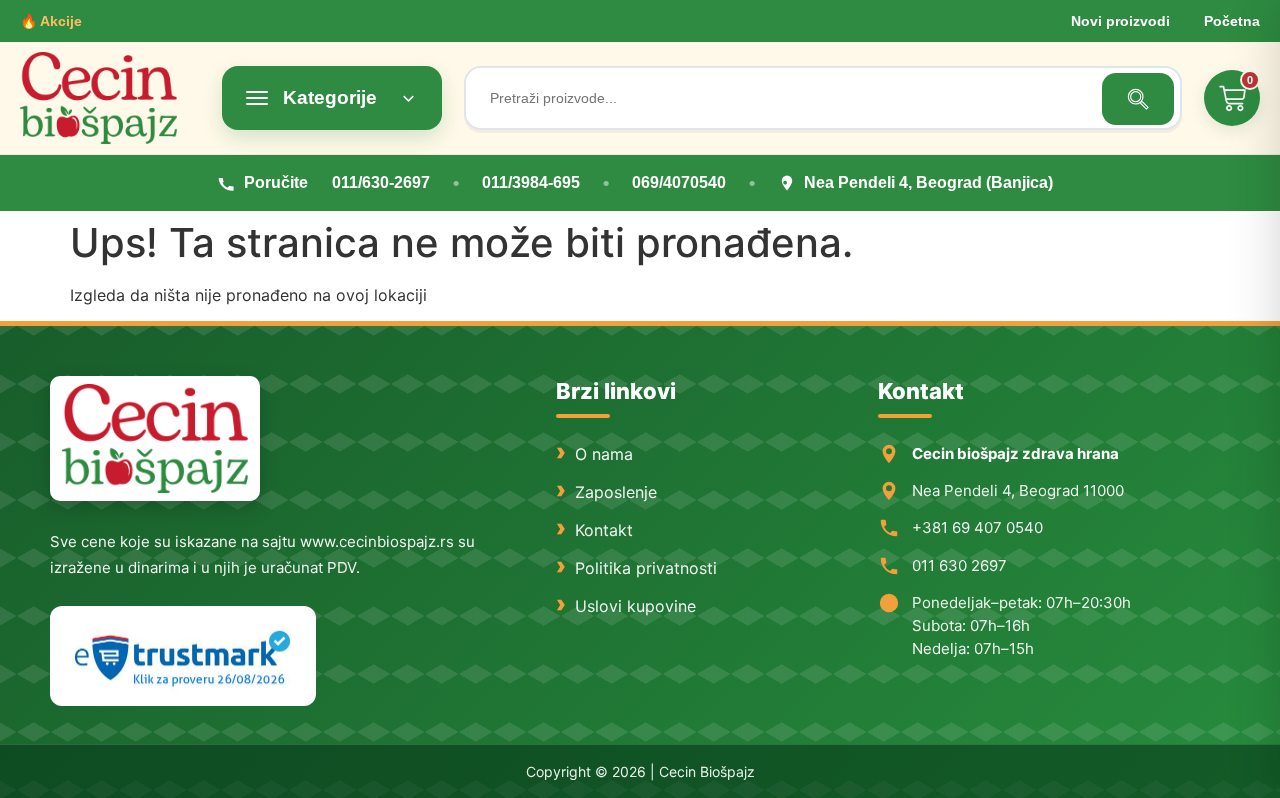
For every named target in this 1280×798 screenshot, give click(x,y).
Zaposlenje (616, 492)
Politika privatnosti (646, 568)
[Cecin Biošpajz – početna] (110, 98)
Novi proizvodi (1120, 21)
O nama (604, 454)
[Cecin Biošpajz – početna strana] (155, 438)
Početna (1232, 21)
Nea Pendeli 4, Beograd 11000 (1018, 490)
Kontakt (604, 530)
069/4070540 (679, 182)
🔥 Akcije (51, 21)
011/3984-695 (531, 182)
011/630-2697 (381, 182)
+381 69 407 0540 (977, 527)
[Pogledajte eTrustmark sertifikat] (183, 656)
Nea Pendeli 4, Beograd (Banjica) (928, 182)
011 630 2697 (959, 565)
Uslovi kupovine (635, 606)
